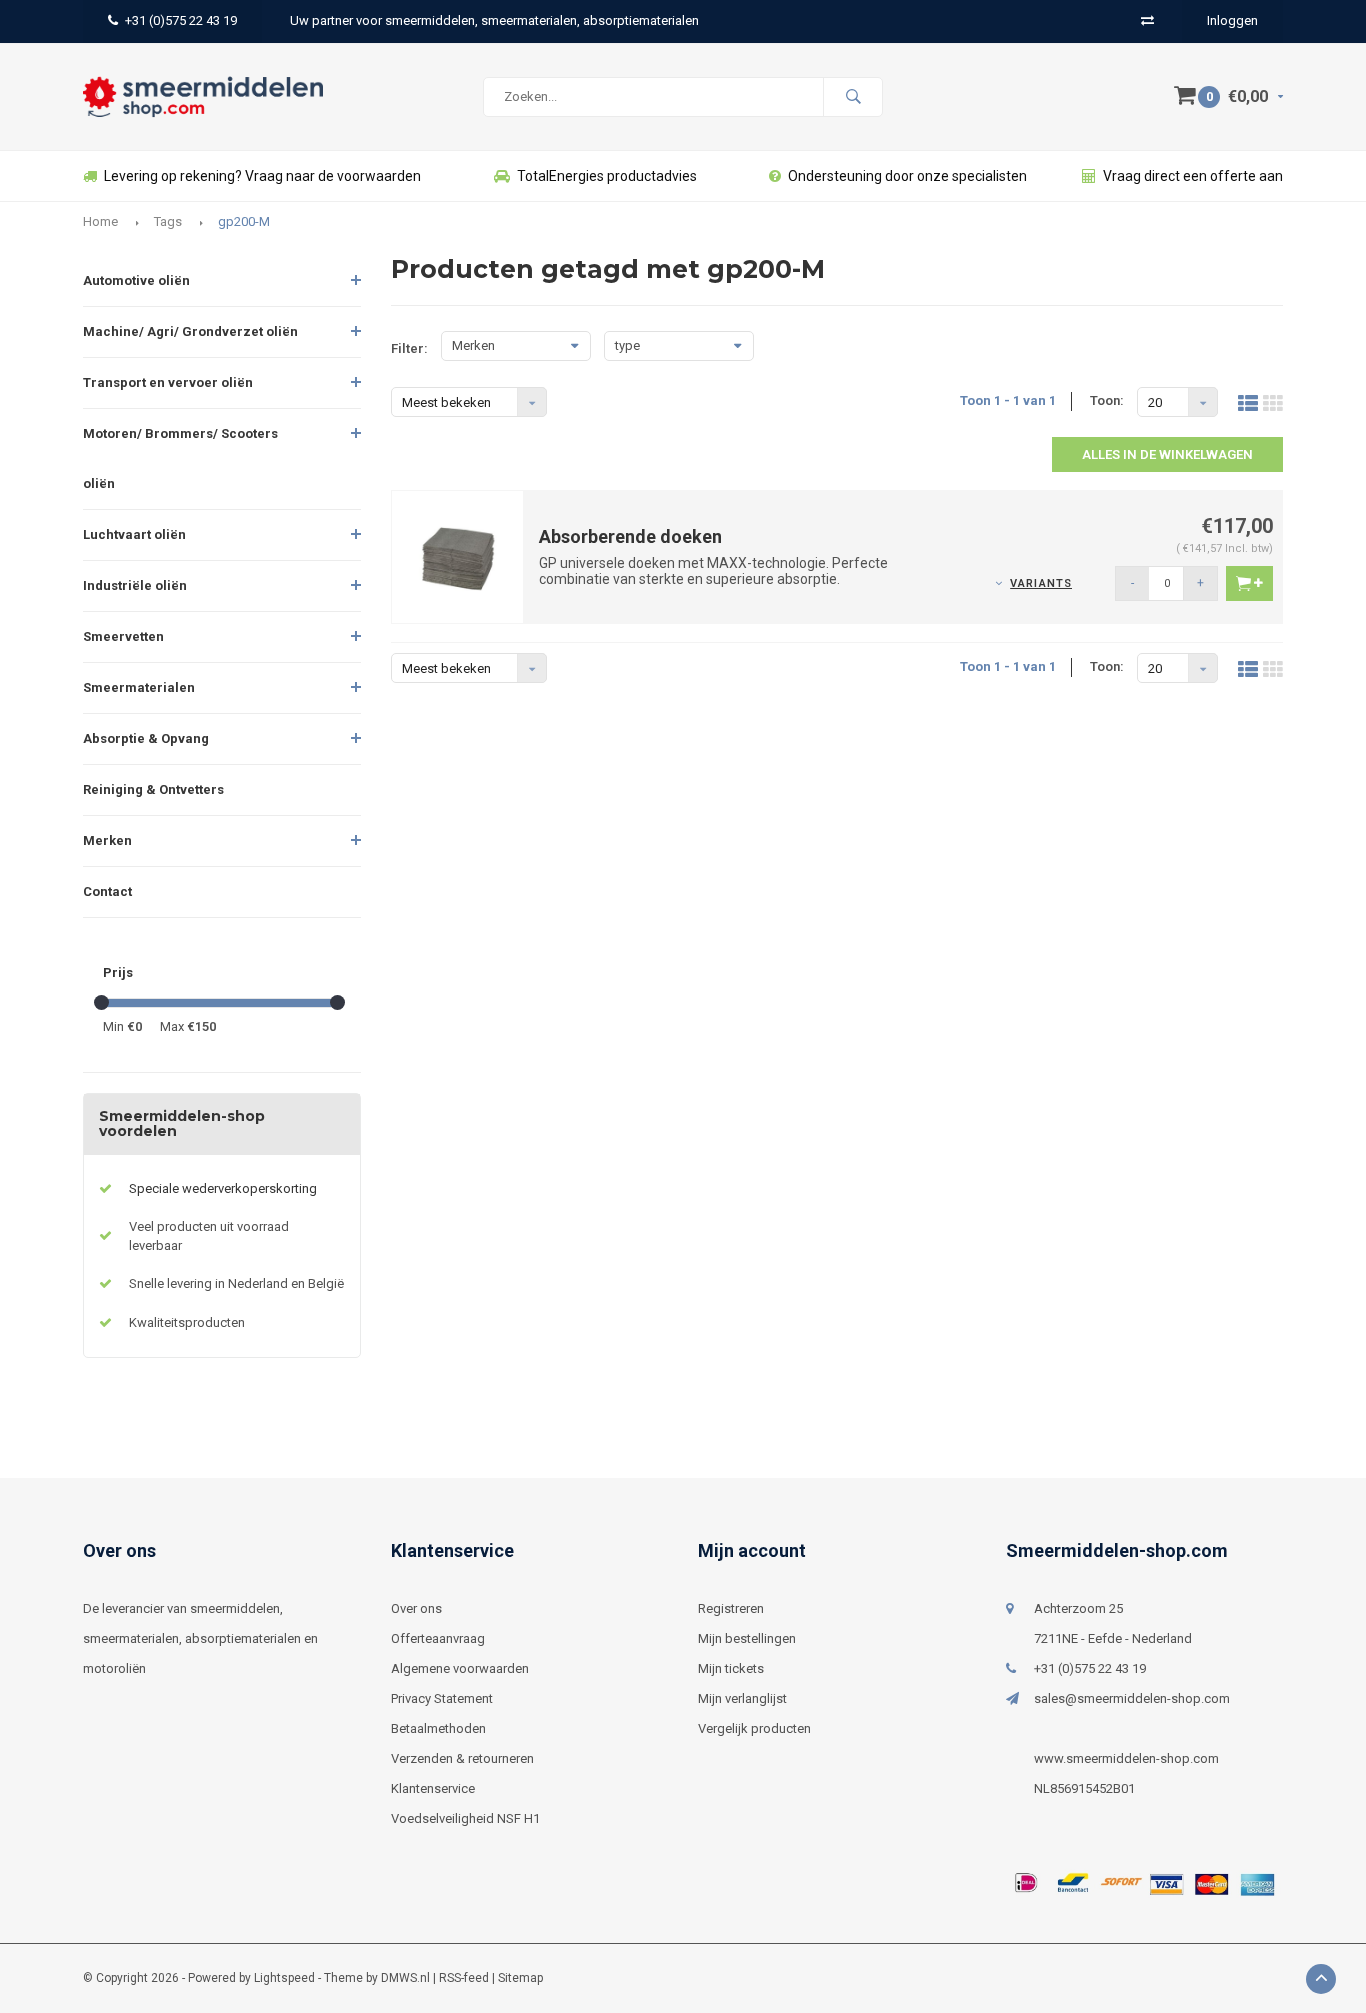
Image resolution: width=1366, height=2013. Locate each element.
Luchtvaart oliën (134, 534)
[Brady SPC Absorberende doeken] (458, 555)
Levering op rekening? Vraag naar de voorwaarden (262, 176)
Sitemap (520, 1978)
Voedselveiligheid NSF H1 (465, 1818)
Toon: (1107, 400)
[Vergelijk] (1147, 20)
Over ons (416, 1608)
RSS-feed (464, 1978)
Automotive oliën (136, 280)
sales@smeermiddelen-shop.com (1132, 1698)
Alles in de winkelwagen (1167, 454)
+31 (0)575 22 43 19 (181, 20)
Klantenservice (433, 1788)
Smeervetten (123, 636)
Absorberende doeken (630, 536)
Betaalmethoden (438, 1728)
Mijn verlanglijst (742, 1698)
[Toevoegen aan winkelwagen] (1249, 583)
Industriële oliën (135, 585)
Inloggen (1232, 20)
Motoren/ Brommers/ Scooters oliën (180, 458)
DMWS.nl (405, 1978)
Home (100, 221)
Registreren (731, 1608)
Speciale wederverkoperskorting (223, 1188)
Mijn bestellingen (747, 1638)
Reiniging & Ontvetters (153, 789)
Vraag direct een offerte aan (1193, 176)
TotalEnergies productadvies (607, 176)
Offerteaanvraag (438, 1638)
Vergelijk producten (754, 1728)
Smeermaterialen (139, 687)
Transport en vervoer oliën (168, 382)
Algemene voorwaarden (460, 1668)
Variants (1041, 583)
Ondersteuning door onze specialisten (907, 176)
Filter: (409, 348)
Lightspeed (284, 1978)
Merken (107, 840)
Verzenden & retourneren (462, 1758)
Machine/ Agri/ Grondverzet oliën (190, 331)
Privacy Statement (442, 1698)
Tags (168, 221)
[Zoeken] (853, 97)
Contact (107, 891)
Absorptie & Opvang (146, 738)
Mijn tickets (731, 1668)
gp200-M (244, 221)
